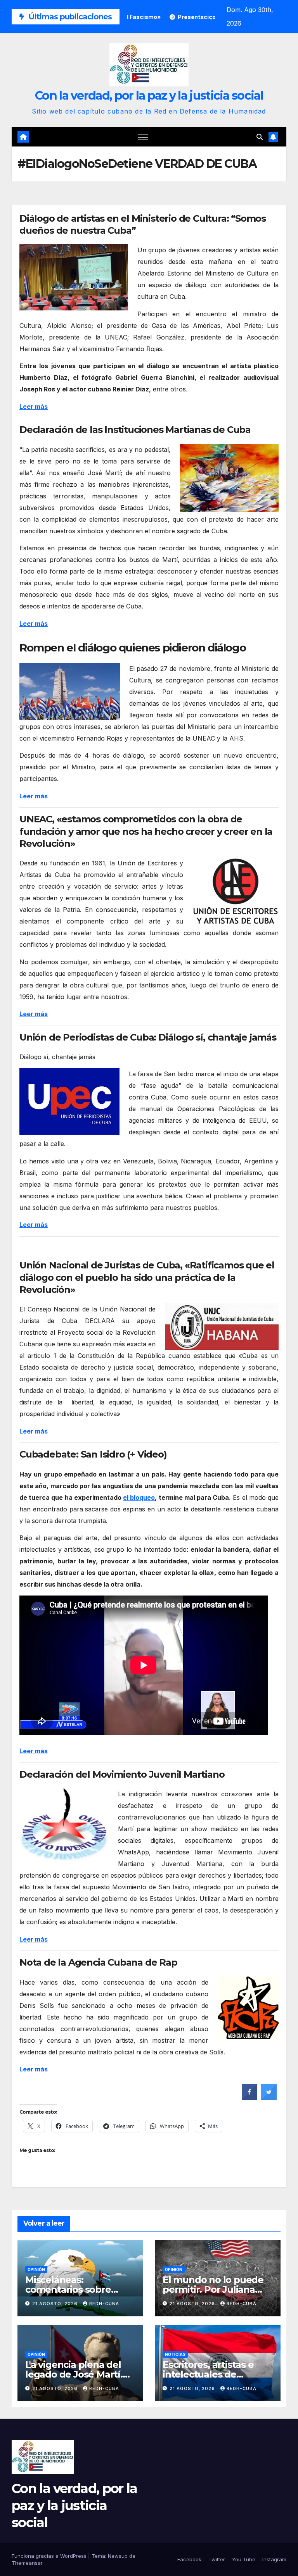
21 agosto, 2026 (56, 2304)
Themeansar (27, 2563)
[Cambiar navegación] (143, 137)
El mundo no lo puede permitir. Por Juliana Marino (213, 2289)
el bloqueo (139, 1497)
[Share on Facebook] (249, 2097)
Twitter (217, 2559)
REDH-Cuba (104, 2304)
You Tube (244, 2559)
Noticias (175, 2354)
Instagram (274, 2559)
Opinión (36, 2269)
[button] (260, 137)
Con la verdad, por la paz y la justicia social (149, 96)
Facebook (189, 2559)
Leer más (34, 796)
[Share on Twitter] (269, 2097)
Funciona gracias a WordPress (50, 2556)
